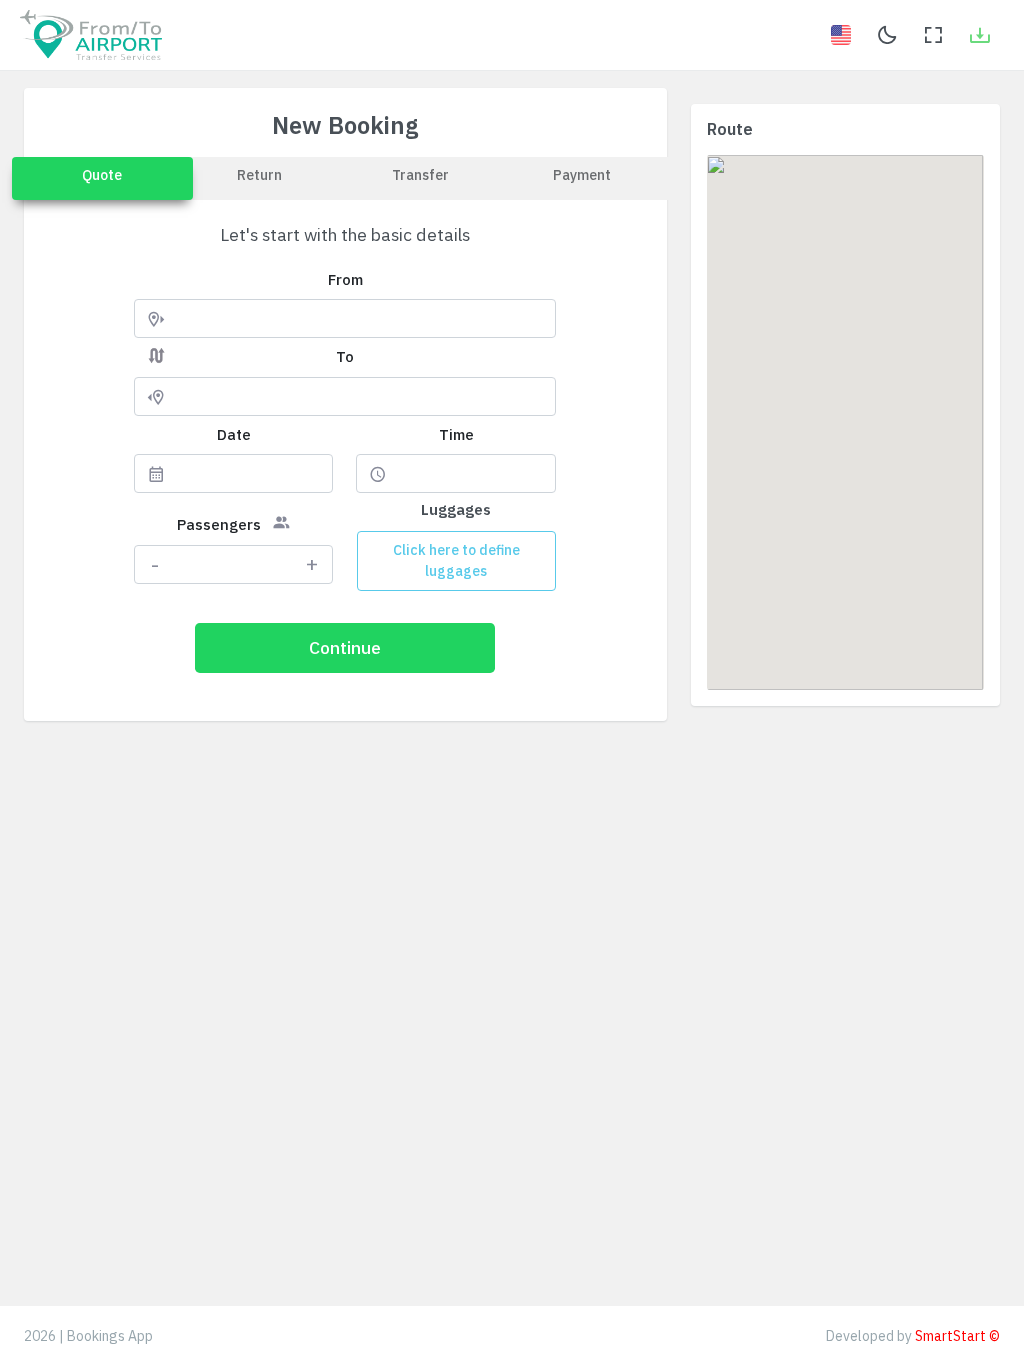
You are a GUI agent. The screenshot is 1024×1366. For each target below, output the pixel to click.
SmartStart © (957, 1336)
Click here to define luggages (456, 560)
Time (456, 434)
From (345, 279)
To (345, 356)
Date (234, 434)
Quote (102, 175)
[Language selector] (841, 35)
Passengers (219, 524)
